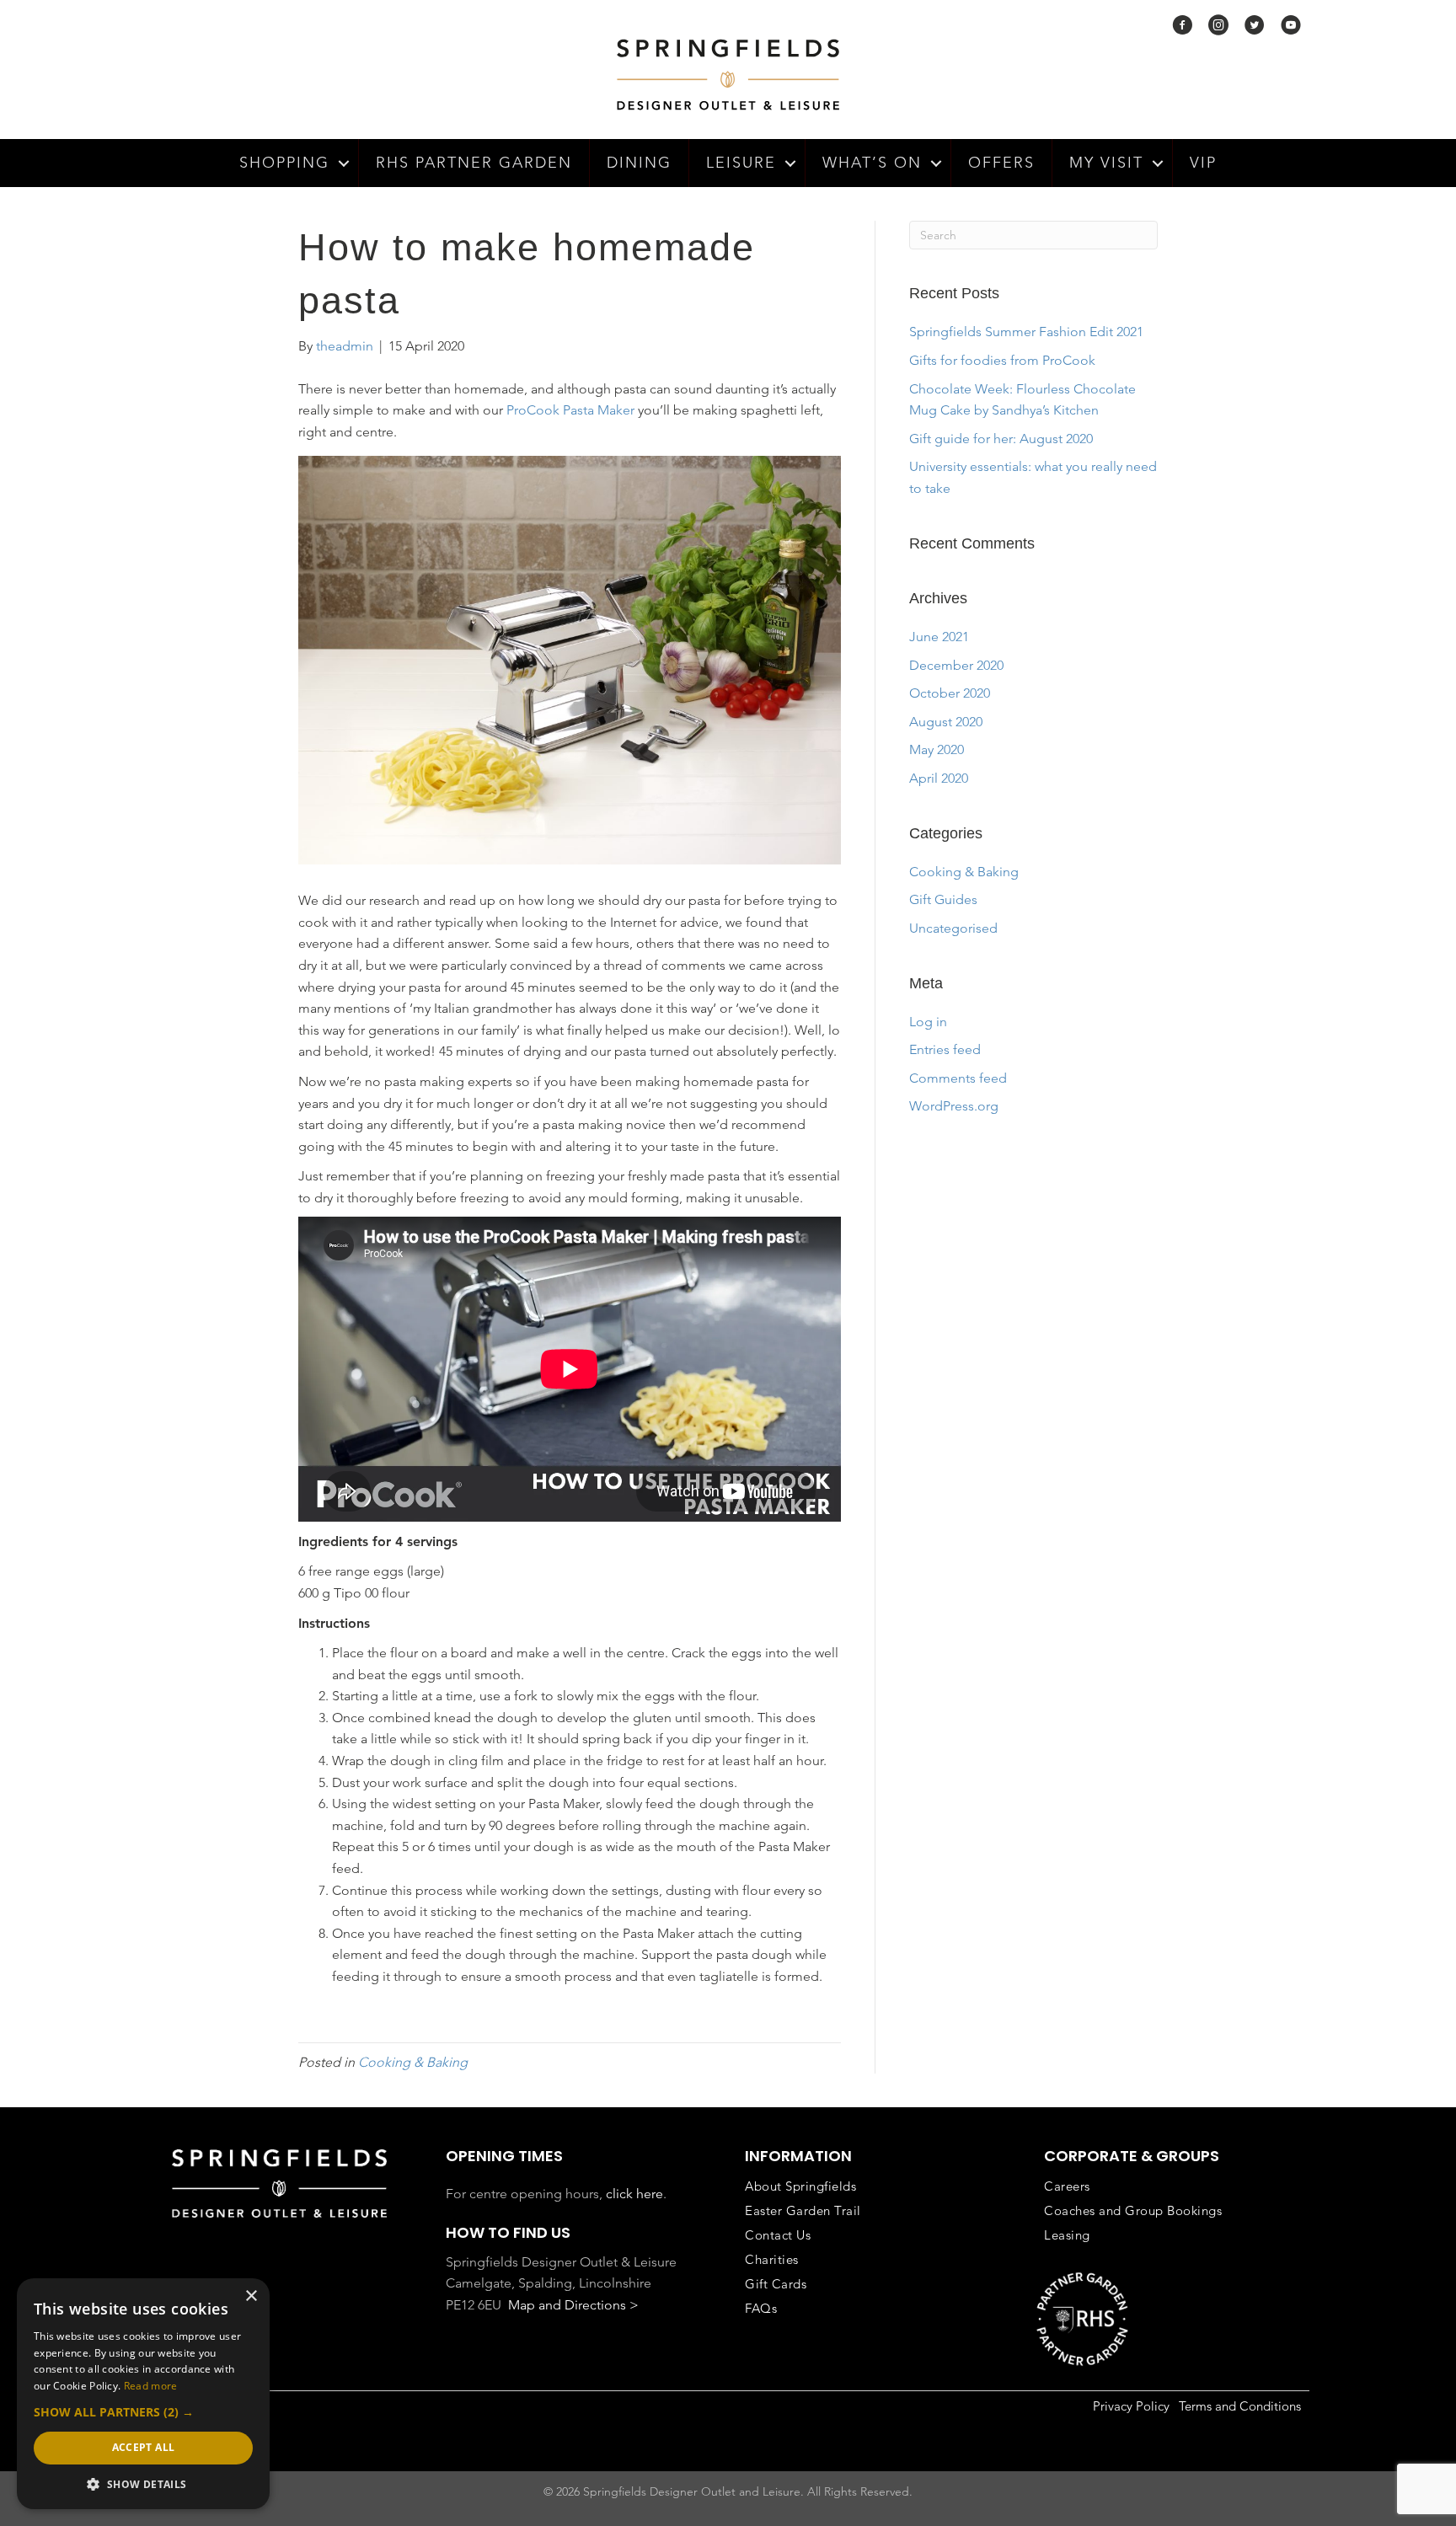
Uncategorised (953, 928)
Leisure (741, 163)
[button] (344, 163)
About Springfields (800, 2186)
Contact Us (778, 2235)
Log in (928, 1022)
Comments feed (958, 1078)
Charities (772, 2259)
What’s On (872, 163)
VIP (1203, 163)
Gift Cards (776, 2284)
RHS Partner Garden (474, 163)
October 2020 (950, 693)
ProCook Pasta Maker (570, 410)
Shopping (284, 163)
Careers (1067, 2186)
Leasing (1067, 2235)
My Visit (1106, 163)
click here (634, 2194)
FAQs (761, 2308)
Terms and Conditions (1240, 2406)
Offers (1001, 163)
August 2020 (946, 722)
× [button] (251, 2296)
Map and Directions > (573, 2305)
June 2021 (939, 637)
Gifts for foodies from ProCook (1002, 360)
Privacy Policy (1131, 2406)
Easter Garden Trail (803, 2210)
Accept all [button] (144, 2447)
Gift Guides (943, 899)
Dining (639, 163)
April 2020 (939, 778)
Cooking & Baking (413, 2062)
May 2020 (937, 749)
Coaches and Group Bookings (1133, 2210)
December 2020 (956, 665)
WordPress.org (954, 1106)
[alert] (143, 2394)
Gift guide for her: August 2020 (1001, 439)
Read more (151, 2386)
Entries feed (945, 1049)
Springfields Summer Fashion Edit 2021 (1026, 332)
